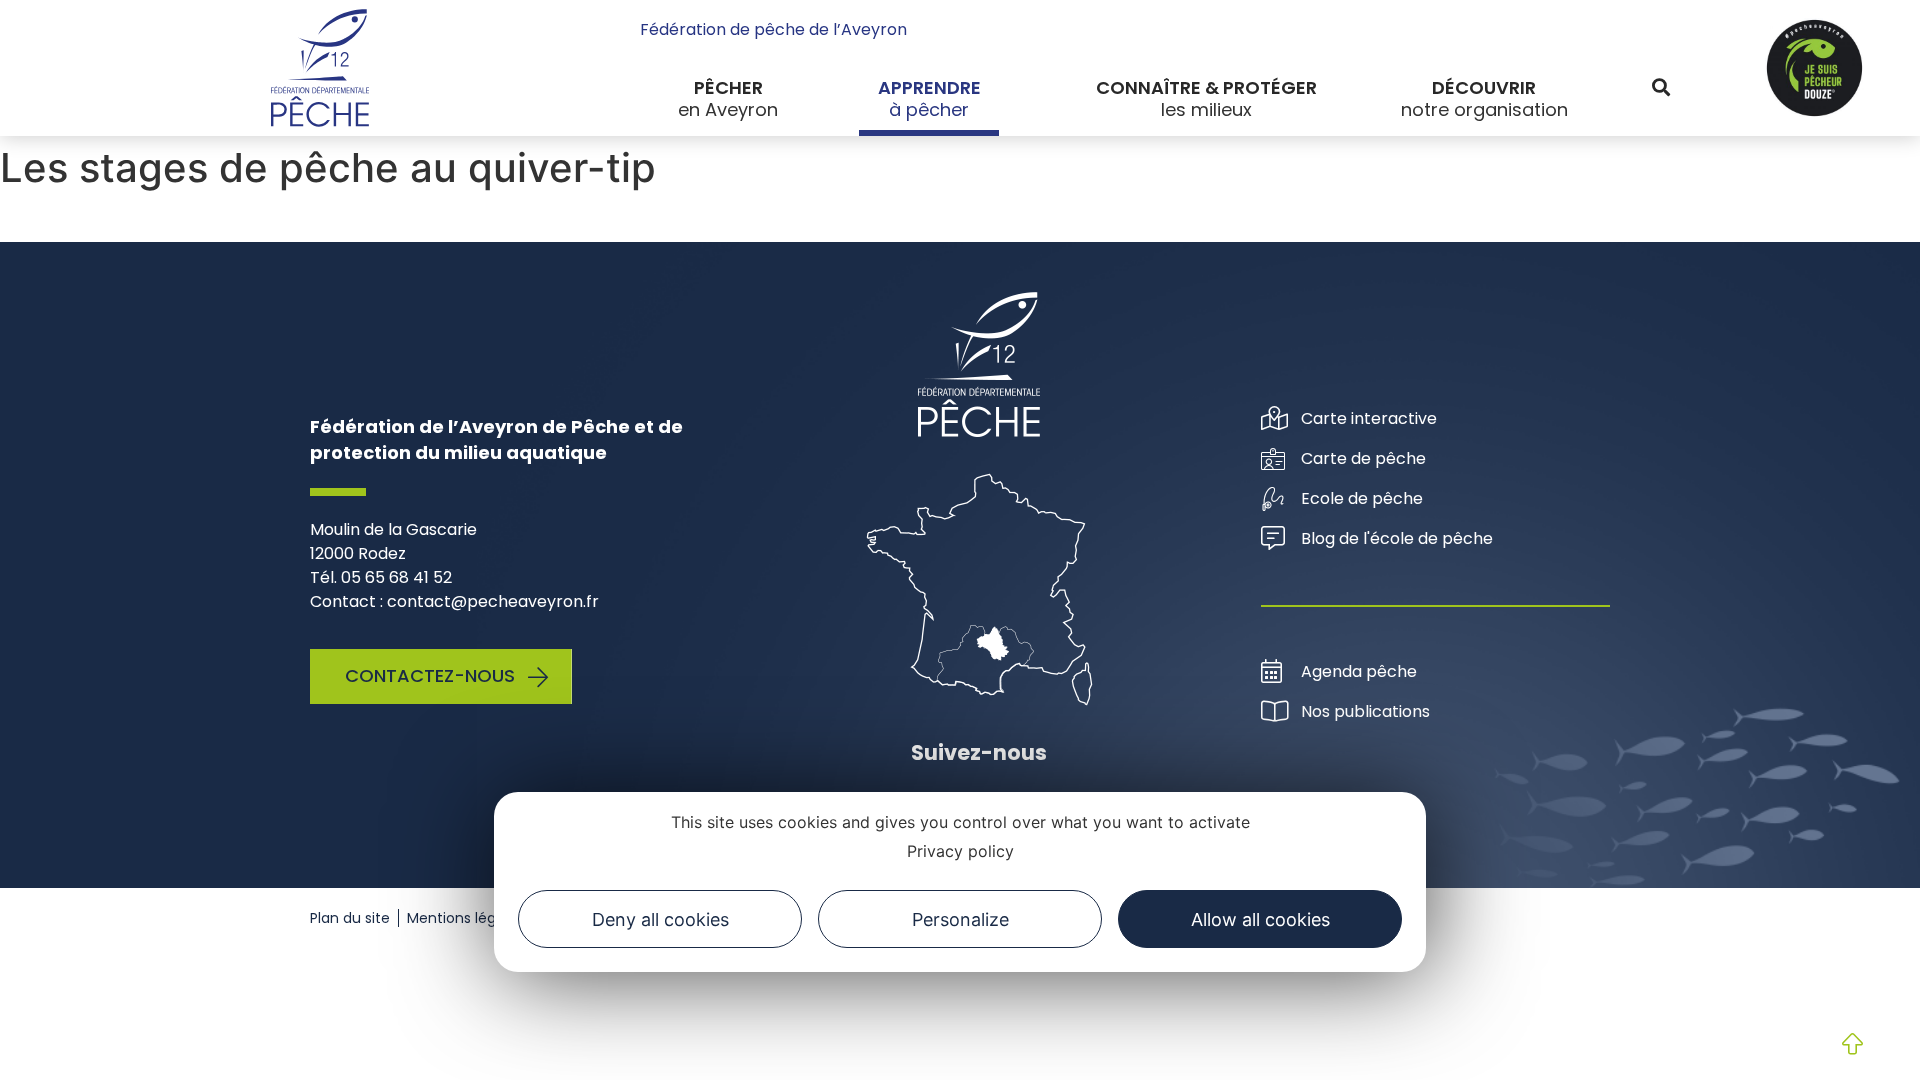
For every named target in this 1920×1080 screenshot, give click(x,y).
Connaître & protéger (1206, 87)
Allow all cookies (1260, 919)
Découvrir (1484, 87)
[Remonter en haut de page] (1837, 1046)
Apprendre (929, 87)
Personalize (960, 919)
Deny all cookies (660, 919)
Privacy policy (960, 851)
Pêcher (728, 87)
